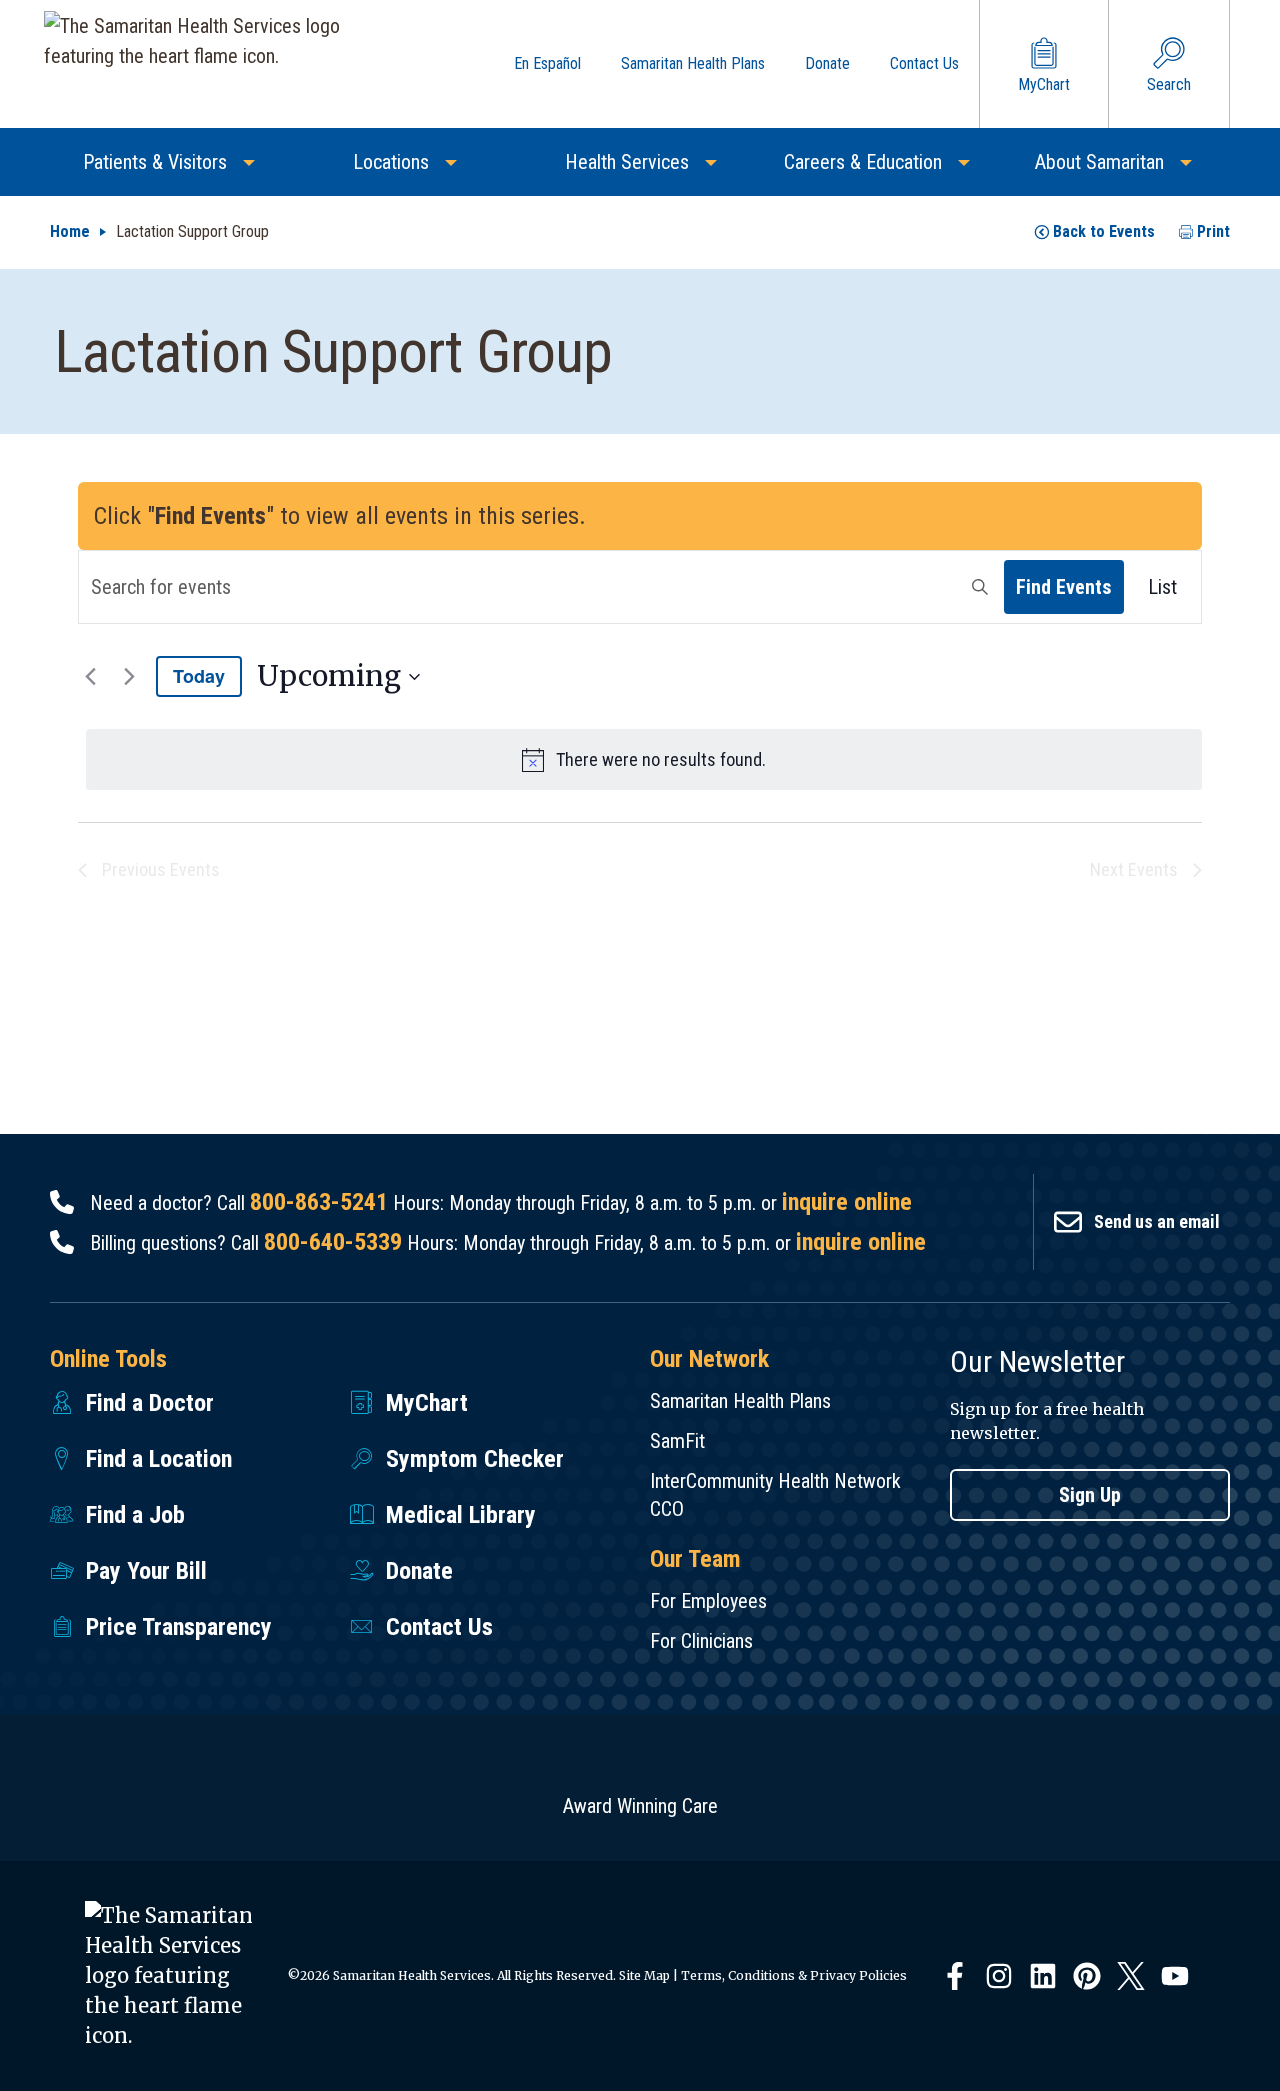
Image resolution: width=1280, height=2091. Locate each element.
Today (199, 676)
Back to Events (1104, 231)
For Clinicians (701, 1641)
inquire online (847, 1202)
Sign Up (1090, 1495)
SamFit (677, 1441)
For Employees (708, 1601)
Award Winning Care (640, 1806)
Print (1213, 231)
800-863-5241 (319, 1202)
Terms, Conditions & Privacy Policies (794, 1975)
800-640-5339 (333, 1242)
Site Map (644, 1975)
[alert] (644, 759)
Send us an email (1157, 1221)
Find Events (1064, 587)
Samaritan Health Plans (740, 1401)
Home (70, 231)
